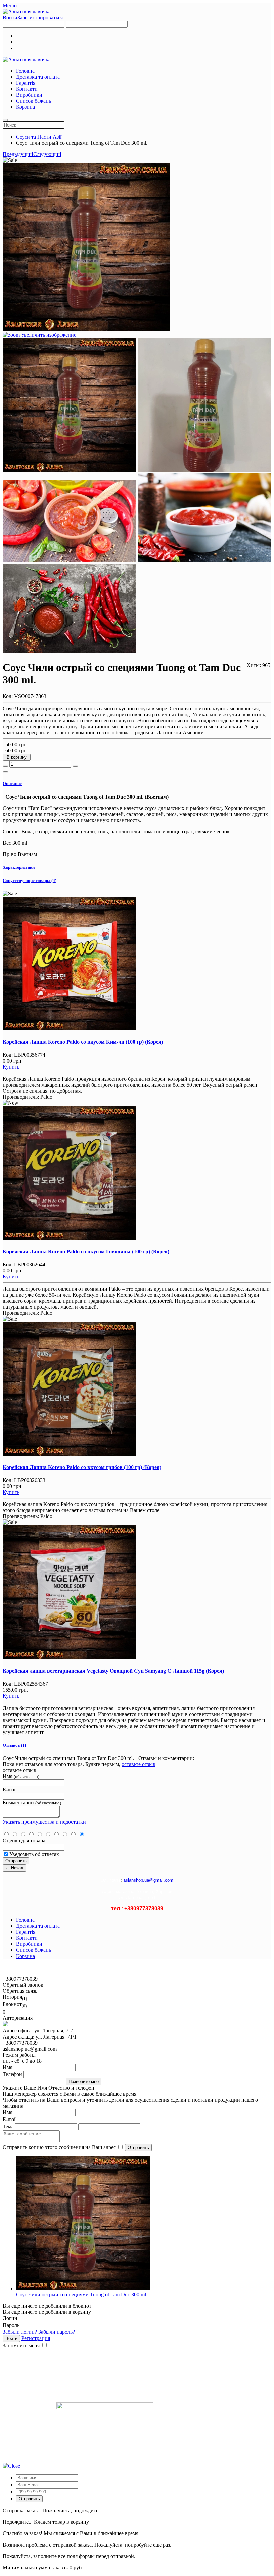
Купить (11, 1067)
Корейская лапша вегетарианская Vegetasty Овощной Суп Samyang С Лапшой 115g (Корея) (113, 1671)
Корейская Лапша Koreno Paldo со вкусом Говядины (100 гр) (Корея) (86, 1252)
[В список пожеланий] (5, 772)
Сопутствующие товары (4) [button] (30, 880)
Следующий (47, 154)
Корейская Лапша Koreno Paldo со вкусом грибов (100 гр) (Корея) (82, 1467)
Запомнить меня (21, 2346)
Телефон (12, 2074)
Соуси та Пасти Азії (39, 137)
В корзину (17, 757)
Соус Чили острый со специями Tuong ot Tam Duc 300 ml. (82, 2294)
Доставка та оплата (38, 77)
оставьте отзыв (139, 1764)
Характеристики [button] (19, 867)
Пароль (11, 2325)
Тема (8, 2126)
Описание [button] (12, 784)
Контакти (27, 89)
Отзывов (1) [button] (14, 1745)
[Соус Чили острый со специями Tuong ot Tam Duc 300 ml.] (70, 405)
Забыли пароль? (57, 2332)
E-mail (10, 2119)
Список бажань (34, 101)
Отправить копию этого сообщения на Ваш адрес (59, 2147)
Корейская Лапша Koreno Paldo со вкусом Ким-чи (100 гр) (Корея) (83, 1042)
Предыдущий (18, 154)
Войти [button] (10, 18)
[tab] (137, 784)
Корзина (26, 107)
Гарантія (26, 83)
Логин (10, 2318)
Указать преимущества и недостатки (44, 1822)
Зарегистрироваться (40, 18)
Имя (8, 2067)
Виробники (29, 95)
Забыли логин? (20, 2332)
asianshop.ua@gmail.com (148, 1880)
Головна (25, 71)
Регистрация (36, 2338)
